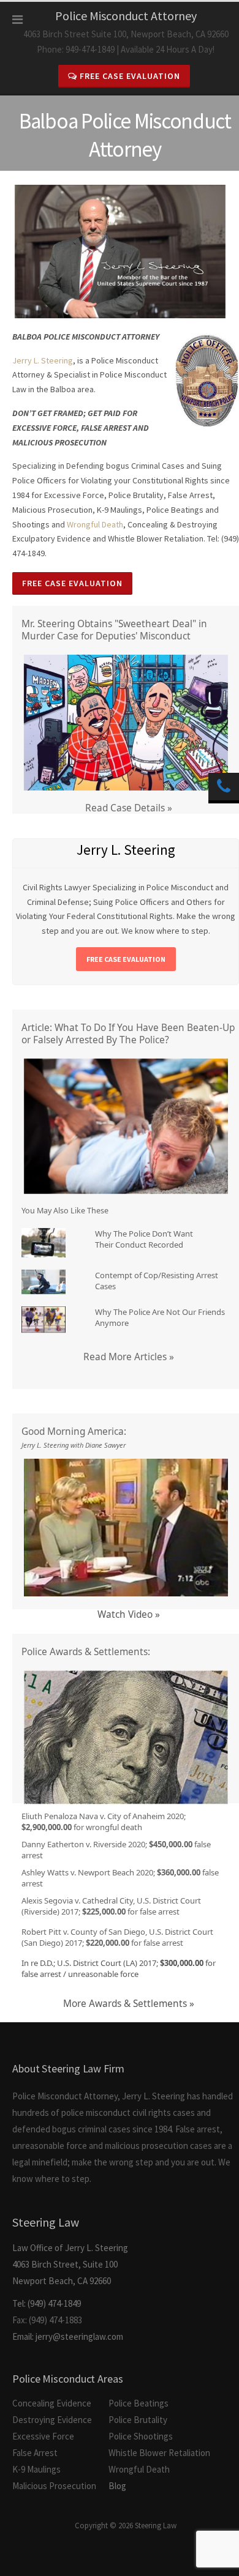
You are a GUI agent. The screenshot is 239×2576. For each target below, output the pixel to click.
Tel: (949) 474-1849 (47, 2303)
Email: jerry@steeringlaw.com (68, 2336)
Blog (117, 2486)
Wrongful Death (95, 524)
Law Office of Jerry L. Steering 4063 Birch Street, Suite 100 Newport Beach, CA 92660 (70, 2250)
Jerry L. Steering (43, 360)
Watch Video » (129, 1614)
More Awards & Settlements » (129, 2004)
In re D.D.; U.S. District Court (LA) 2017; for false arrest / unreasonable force (119, 1968)
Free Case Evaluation (129, 76)
